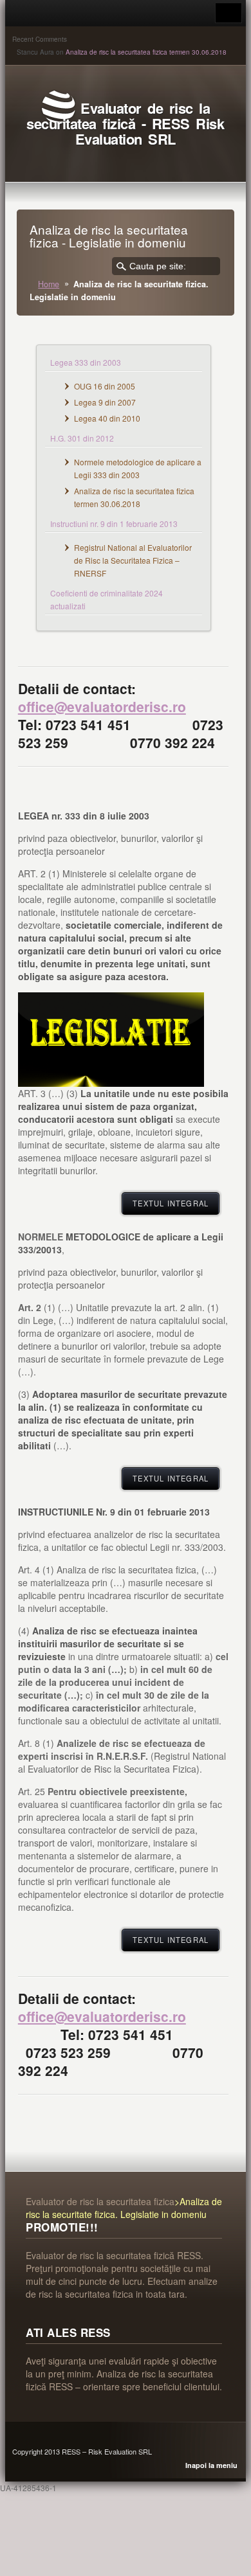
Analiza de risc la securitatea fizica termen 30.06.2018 (146, 52)
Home (49, 284)
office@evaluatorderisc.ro (102, 706)
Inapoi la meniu (211, 2465)
